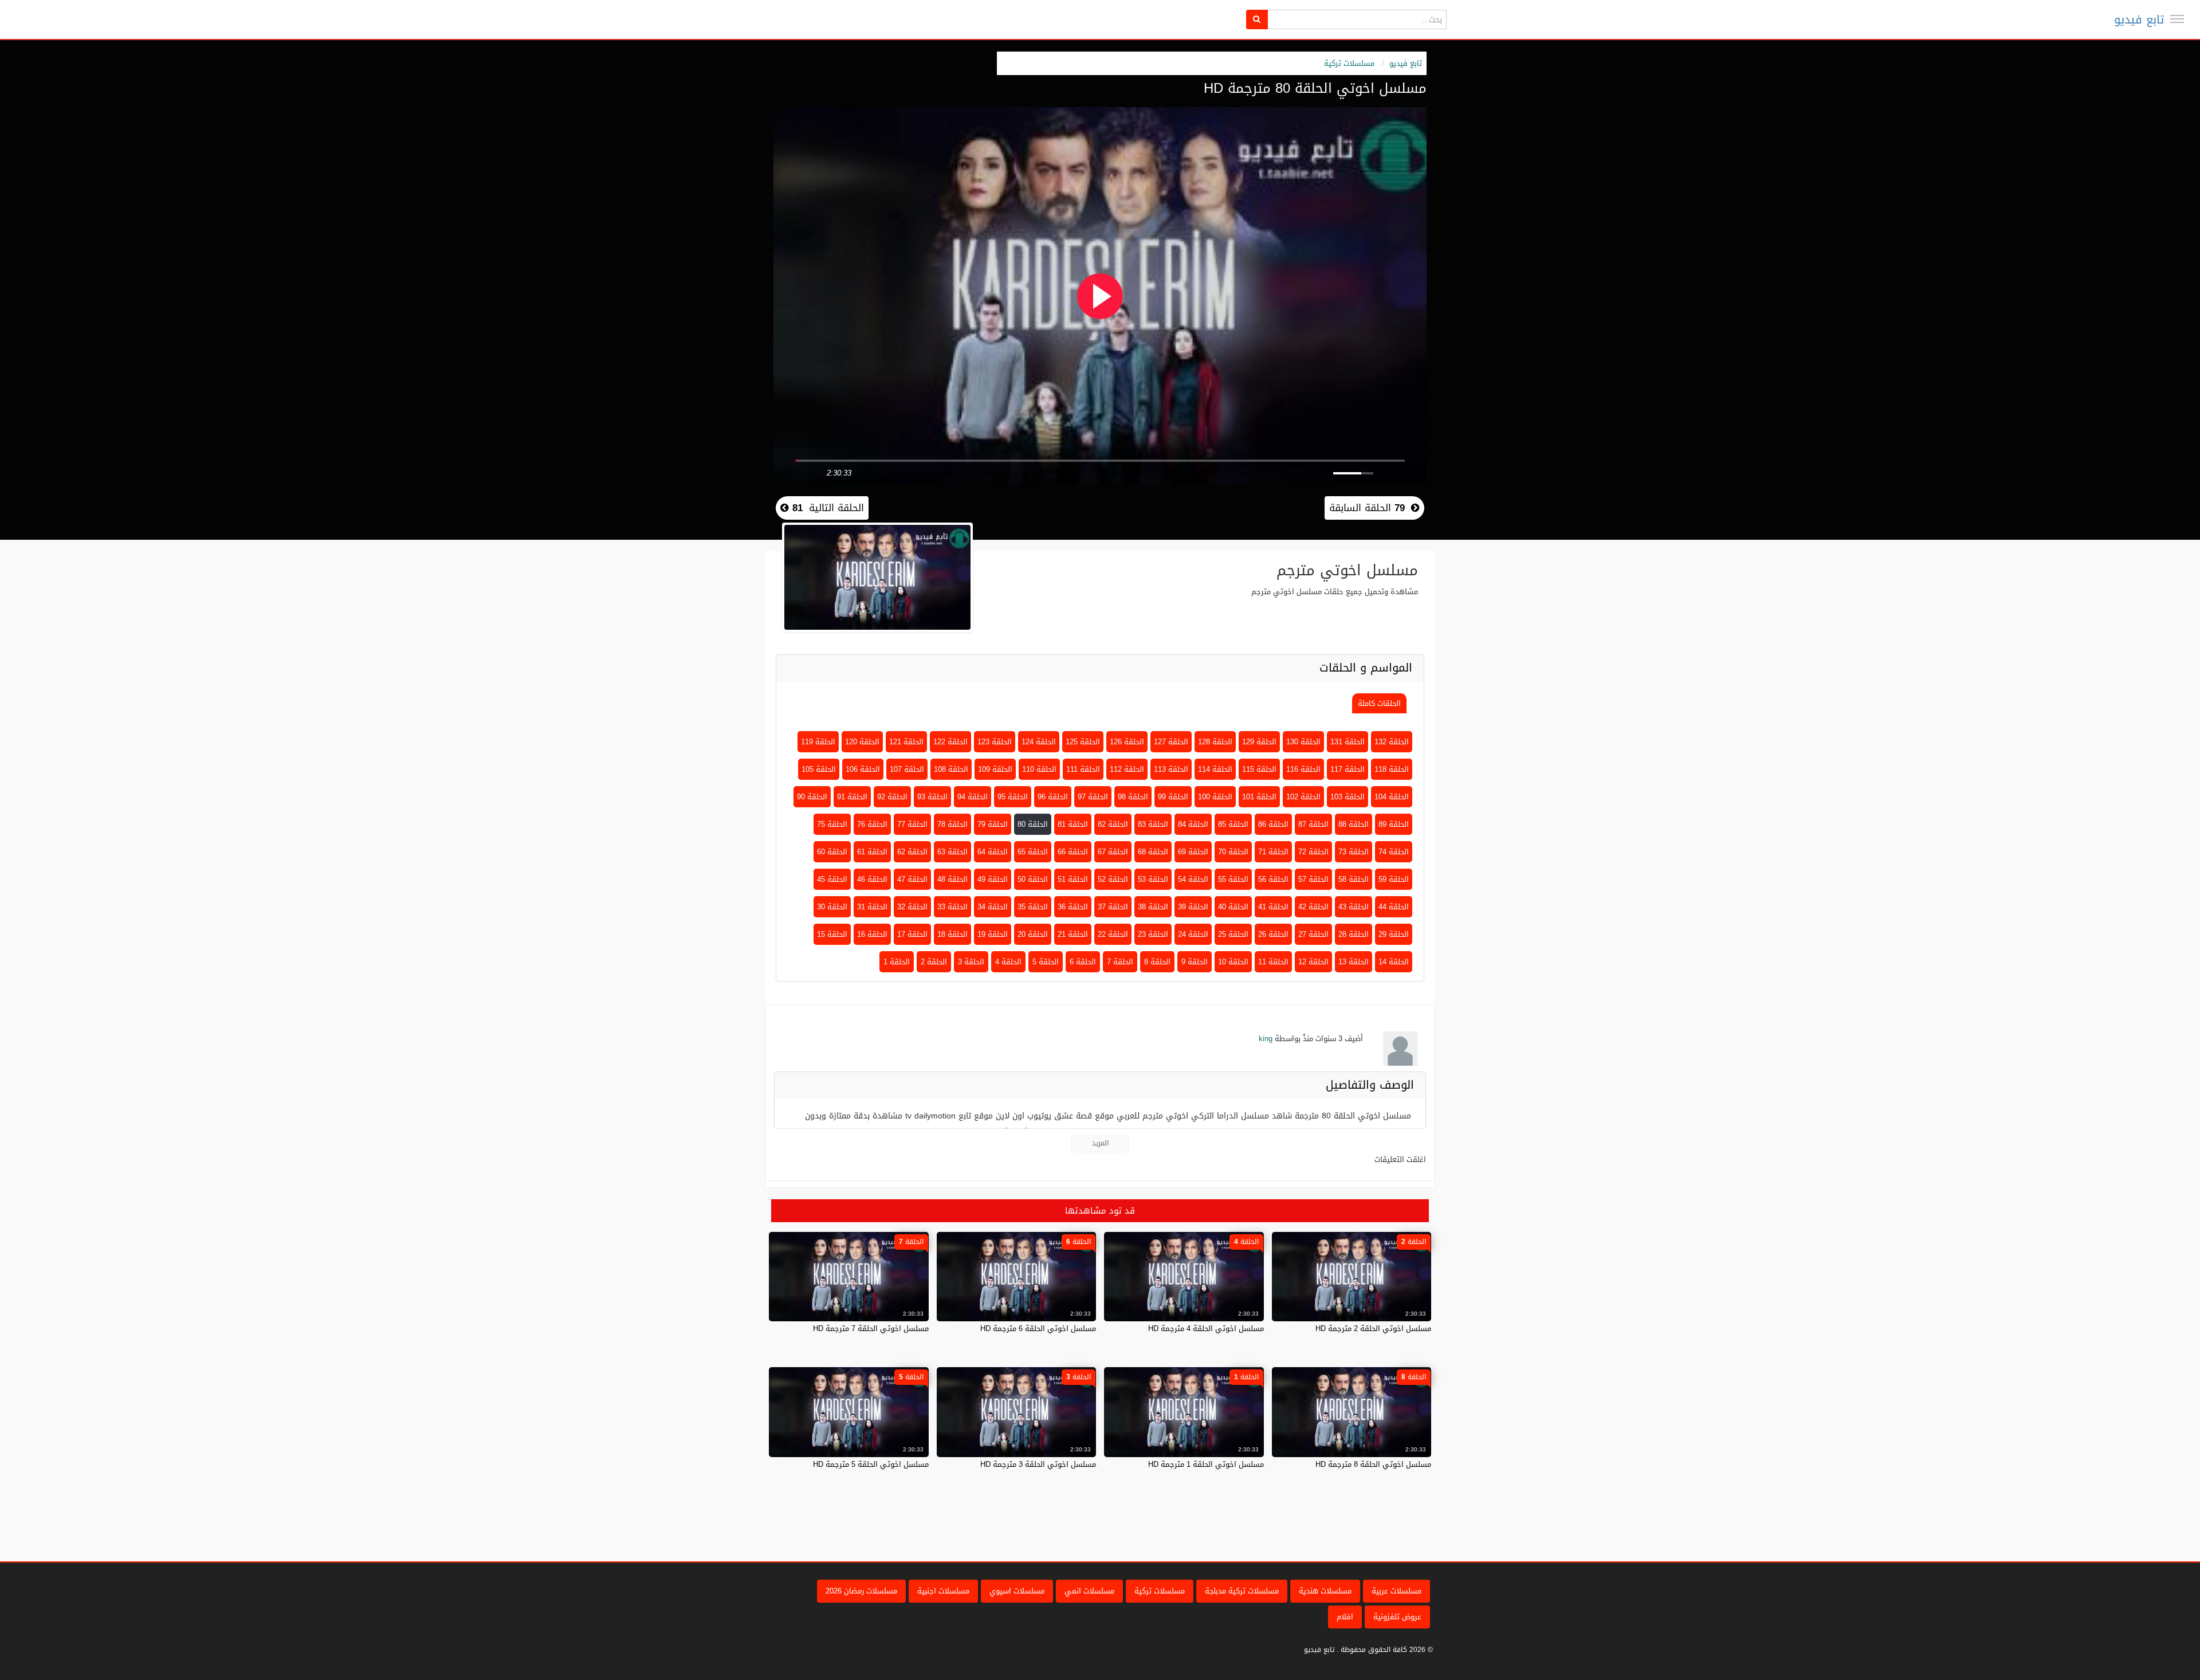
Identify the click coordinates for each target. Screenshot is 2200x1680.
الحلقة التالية (826, 508)
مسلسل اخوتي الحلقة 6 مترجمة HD (1038, 1328)
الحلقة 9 (1195, 962)
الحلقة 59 (1394, 879)
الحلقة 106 (863, 769)
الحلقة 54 (1193, 879)
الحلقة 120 (862, 742)
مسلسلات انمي (1089, 1591)
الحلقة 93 (932, 797)
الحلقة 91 (852, 797)
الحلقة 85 (1233, 824)
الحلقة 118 (1392, 769)
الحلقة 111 (1083, 769)
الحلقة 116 (1303, 769)
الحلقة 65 (1033, 852)
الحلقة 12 (1313, 962)
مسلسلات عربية (1396, 1591)
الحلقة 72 (1313, 852)
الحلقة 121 (906, 742)
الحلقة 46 (872, 879)
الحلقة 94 (973, 797)
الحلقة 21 (1073, 934)
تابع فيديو (2139, 19)
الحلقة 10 (1233, 962)
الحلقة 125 (1083, 742)
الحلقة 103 (1347, 797)
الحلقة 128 (1215, 742)
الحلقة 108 (951, 769)
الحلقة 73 (1354, 852)
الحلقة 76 (872, 824)
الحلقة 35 (1033, 907)
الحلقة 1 (897, 962)
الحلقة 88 (1354, 824)
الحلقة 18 (952, 934)
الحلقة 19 (993, 934)
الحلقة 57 (1313, 879)
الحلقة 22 (1113, 934)
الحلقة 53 (1153, 879)
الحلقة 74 (1394, 852)
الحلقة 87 (1313, 824)
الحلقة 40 (1233, 907)
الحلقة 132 (1392, 742)
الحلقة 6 (1083, 962)
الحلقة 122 (950, 742)
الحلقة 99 (1173, 797)
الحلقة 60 (832, 852)
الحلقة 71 (1273, 852)
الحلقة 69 (1193, 852)
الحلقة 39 (1193, 907)
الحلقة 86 (1273, 824)
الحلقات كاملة (1379, 703)
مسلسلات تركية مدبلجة (1242, 1591)
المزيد (1100, 1143)
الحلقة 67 (1113, 852)
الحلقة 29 (1394, 934)
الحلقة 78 (952, 824)
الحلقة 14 (1394, 962)
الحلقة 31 (872, 907)
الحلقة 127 (1171, 742)
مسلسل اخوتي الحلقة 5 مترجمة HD (871, 1464)
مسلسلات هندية (1325, 1591)
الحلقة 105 (819, 769)
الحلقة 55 (1233, 879)
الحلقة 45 (832, 879)
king (1266, 1039)
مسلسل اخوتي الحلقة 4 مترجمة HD (1206, 1328)
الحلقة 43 (1354, 907)
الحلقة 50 (1033, 879)
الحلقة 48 (952, 879)
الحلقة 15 (832, 934)
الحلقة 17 (912, 934)
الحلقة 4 (1008, 962)
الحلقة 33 (952, 907)
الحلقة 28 (1354, 934)
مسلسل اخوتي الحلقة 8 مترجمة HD (1373, 1464)
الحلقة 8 (1157, 962)
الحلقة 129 (1259, 742)
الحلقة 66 (1073, 852)
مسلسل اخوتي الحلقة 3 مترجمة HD (1038, 1464)
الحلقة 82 (1113, 824)
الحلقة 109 (995, 769)
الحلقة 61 (872, 852)
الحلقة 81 (1073, 824)
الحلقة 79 (993, 824)
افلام (1345, 1617)
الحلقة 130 (1303, 742)
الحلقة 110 (1039, 769)
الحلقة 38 (1153, 907)
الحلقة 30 (832, 907)
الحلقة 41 (1273, 907)
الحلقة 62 (912, 852)
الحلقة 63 (952, 852)
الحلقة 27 (1313, 934)
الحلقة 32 (912, 907)
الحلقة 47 (912, 879)
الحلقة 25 (1233, 934)
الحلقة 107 (907, 769)
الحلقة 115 (1259, 769)
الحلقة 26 (1273, 934)
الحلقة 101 (1259, 797)
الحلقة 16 (872, 934)
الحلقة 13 (1354, 962)
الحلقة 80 (1033, 824)
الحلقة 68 (1153, 852)
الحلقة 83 (1153, 824)
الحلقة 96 (1053, 797)
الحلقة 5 (1046, 962)
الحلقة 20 (1033, 934)
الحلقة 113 (1171, 769)
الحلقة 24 (1193, 934)
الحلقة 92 (892, 797)
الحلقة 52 (1113, 879)
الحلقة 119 (818, 742)
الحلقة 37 (1113, 907)
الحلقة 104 (1392, 797)
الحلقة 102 (1303, 797)
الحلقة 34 (993, 907)
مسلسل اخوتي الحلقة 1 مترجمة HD (1206, 1464)
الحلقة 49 (993, 879)
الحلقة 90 (812, 797)
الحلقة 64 (993, 852)
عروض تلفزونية (1397, 1617)
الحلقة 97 (1093, 797)
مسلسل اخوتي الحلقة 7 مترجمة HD (871, 1328)
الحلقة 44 (1394, 907)
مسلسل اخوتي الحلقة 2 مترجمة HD (1373, 1328)
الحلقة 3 (971, 962)
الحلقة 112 (1127, 769)
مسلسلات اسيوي (1017, 1591)
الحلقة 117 (1347, 769)
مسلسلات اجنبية (943, 1591)
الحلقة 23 (1153, 934)
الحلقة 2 (934, 962)
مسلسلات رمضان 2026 (861, 1591)
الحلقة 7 (1120, 962)
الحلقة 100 (1215, 797)
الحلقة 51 (1073, 879)
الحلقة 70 (1233, 852)
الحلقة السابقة (1367, 508)
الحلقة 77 (912, 824)
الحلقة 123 (995, 742)
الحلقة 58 (1354, 879)
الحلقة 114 (1215, 769)
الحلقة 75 (832, 824)
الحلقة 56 (1273, 879)
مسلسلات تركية (1349, 63)
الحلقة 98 (1133, 797)
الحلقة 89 (1394, 824)
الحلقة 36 (1073, 907)
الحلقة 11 (1273, 962)
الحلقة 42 (1313, 907)
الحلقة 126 (1127, 742)
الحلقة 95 (1013, 797)
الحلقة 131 (1347, 742)
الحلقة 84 (1193, 824)
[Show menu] (2177, 19)
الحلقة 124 (1039, 742)
